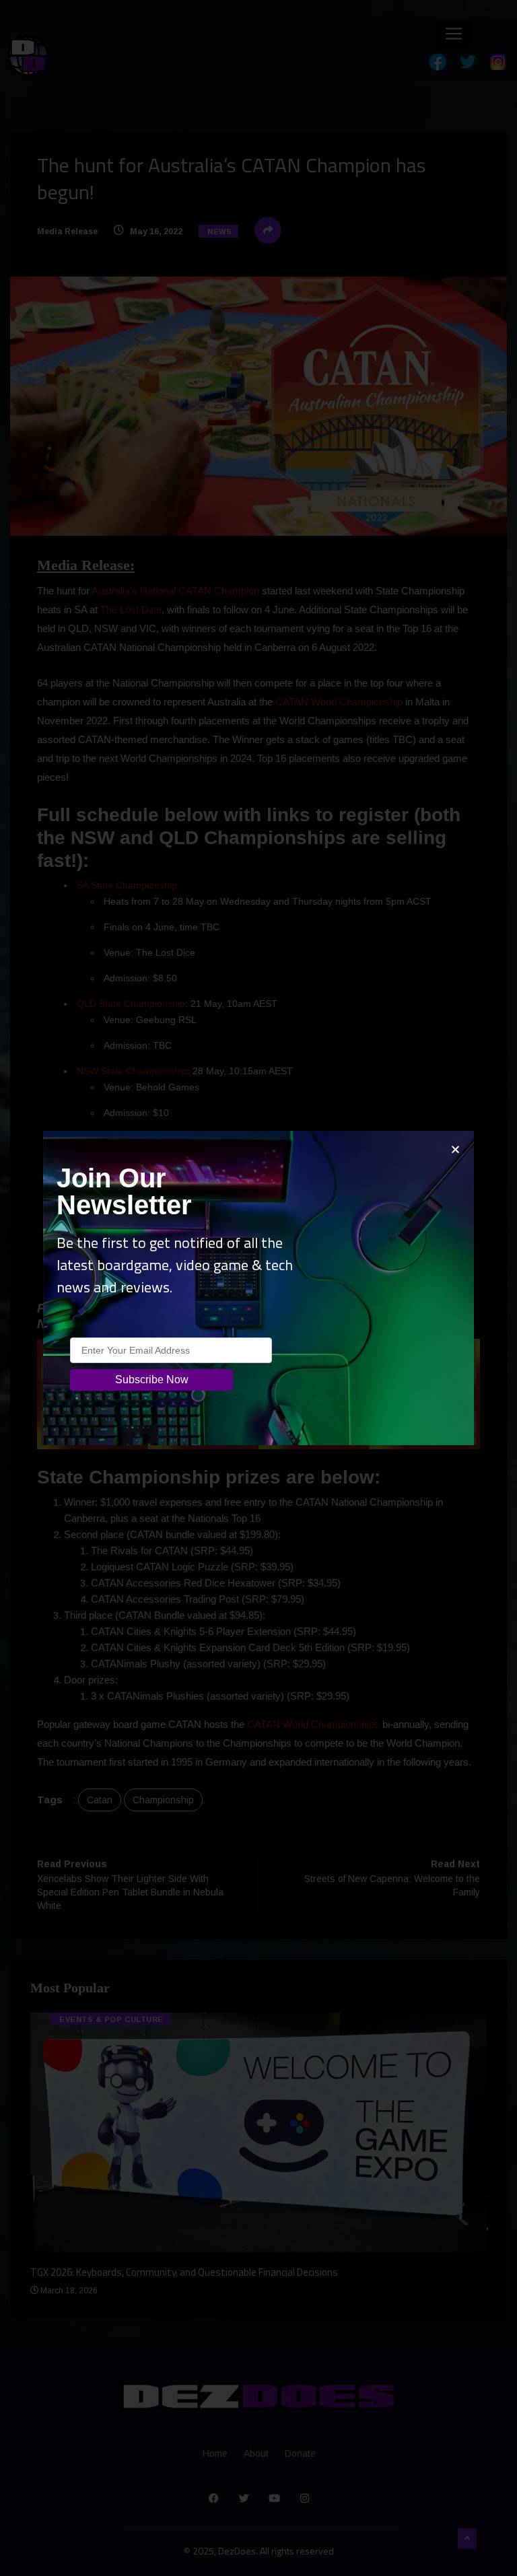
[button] (455, 1149)
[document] (258, 1288)
